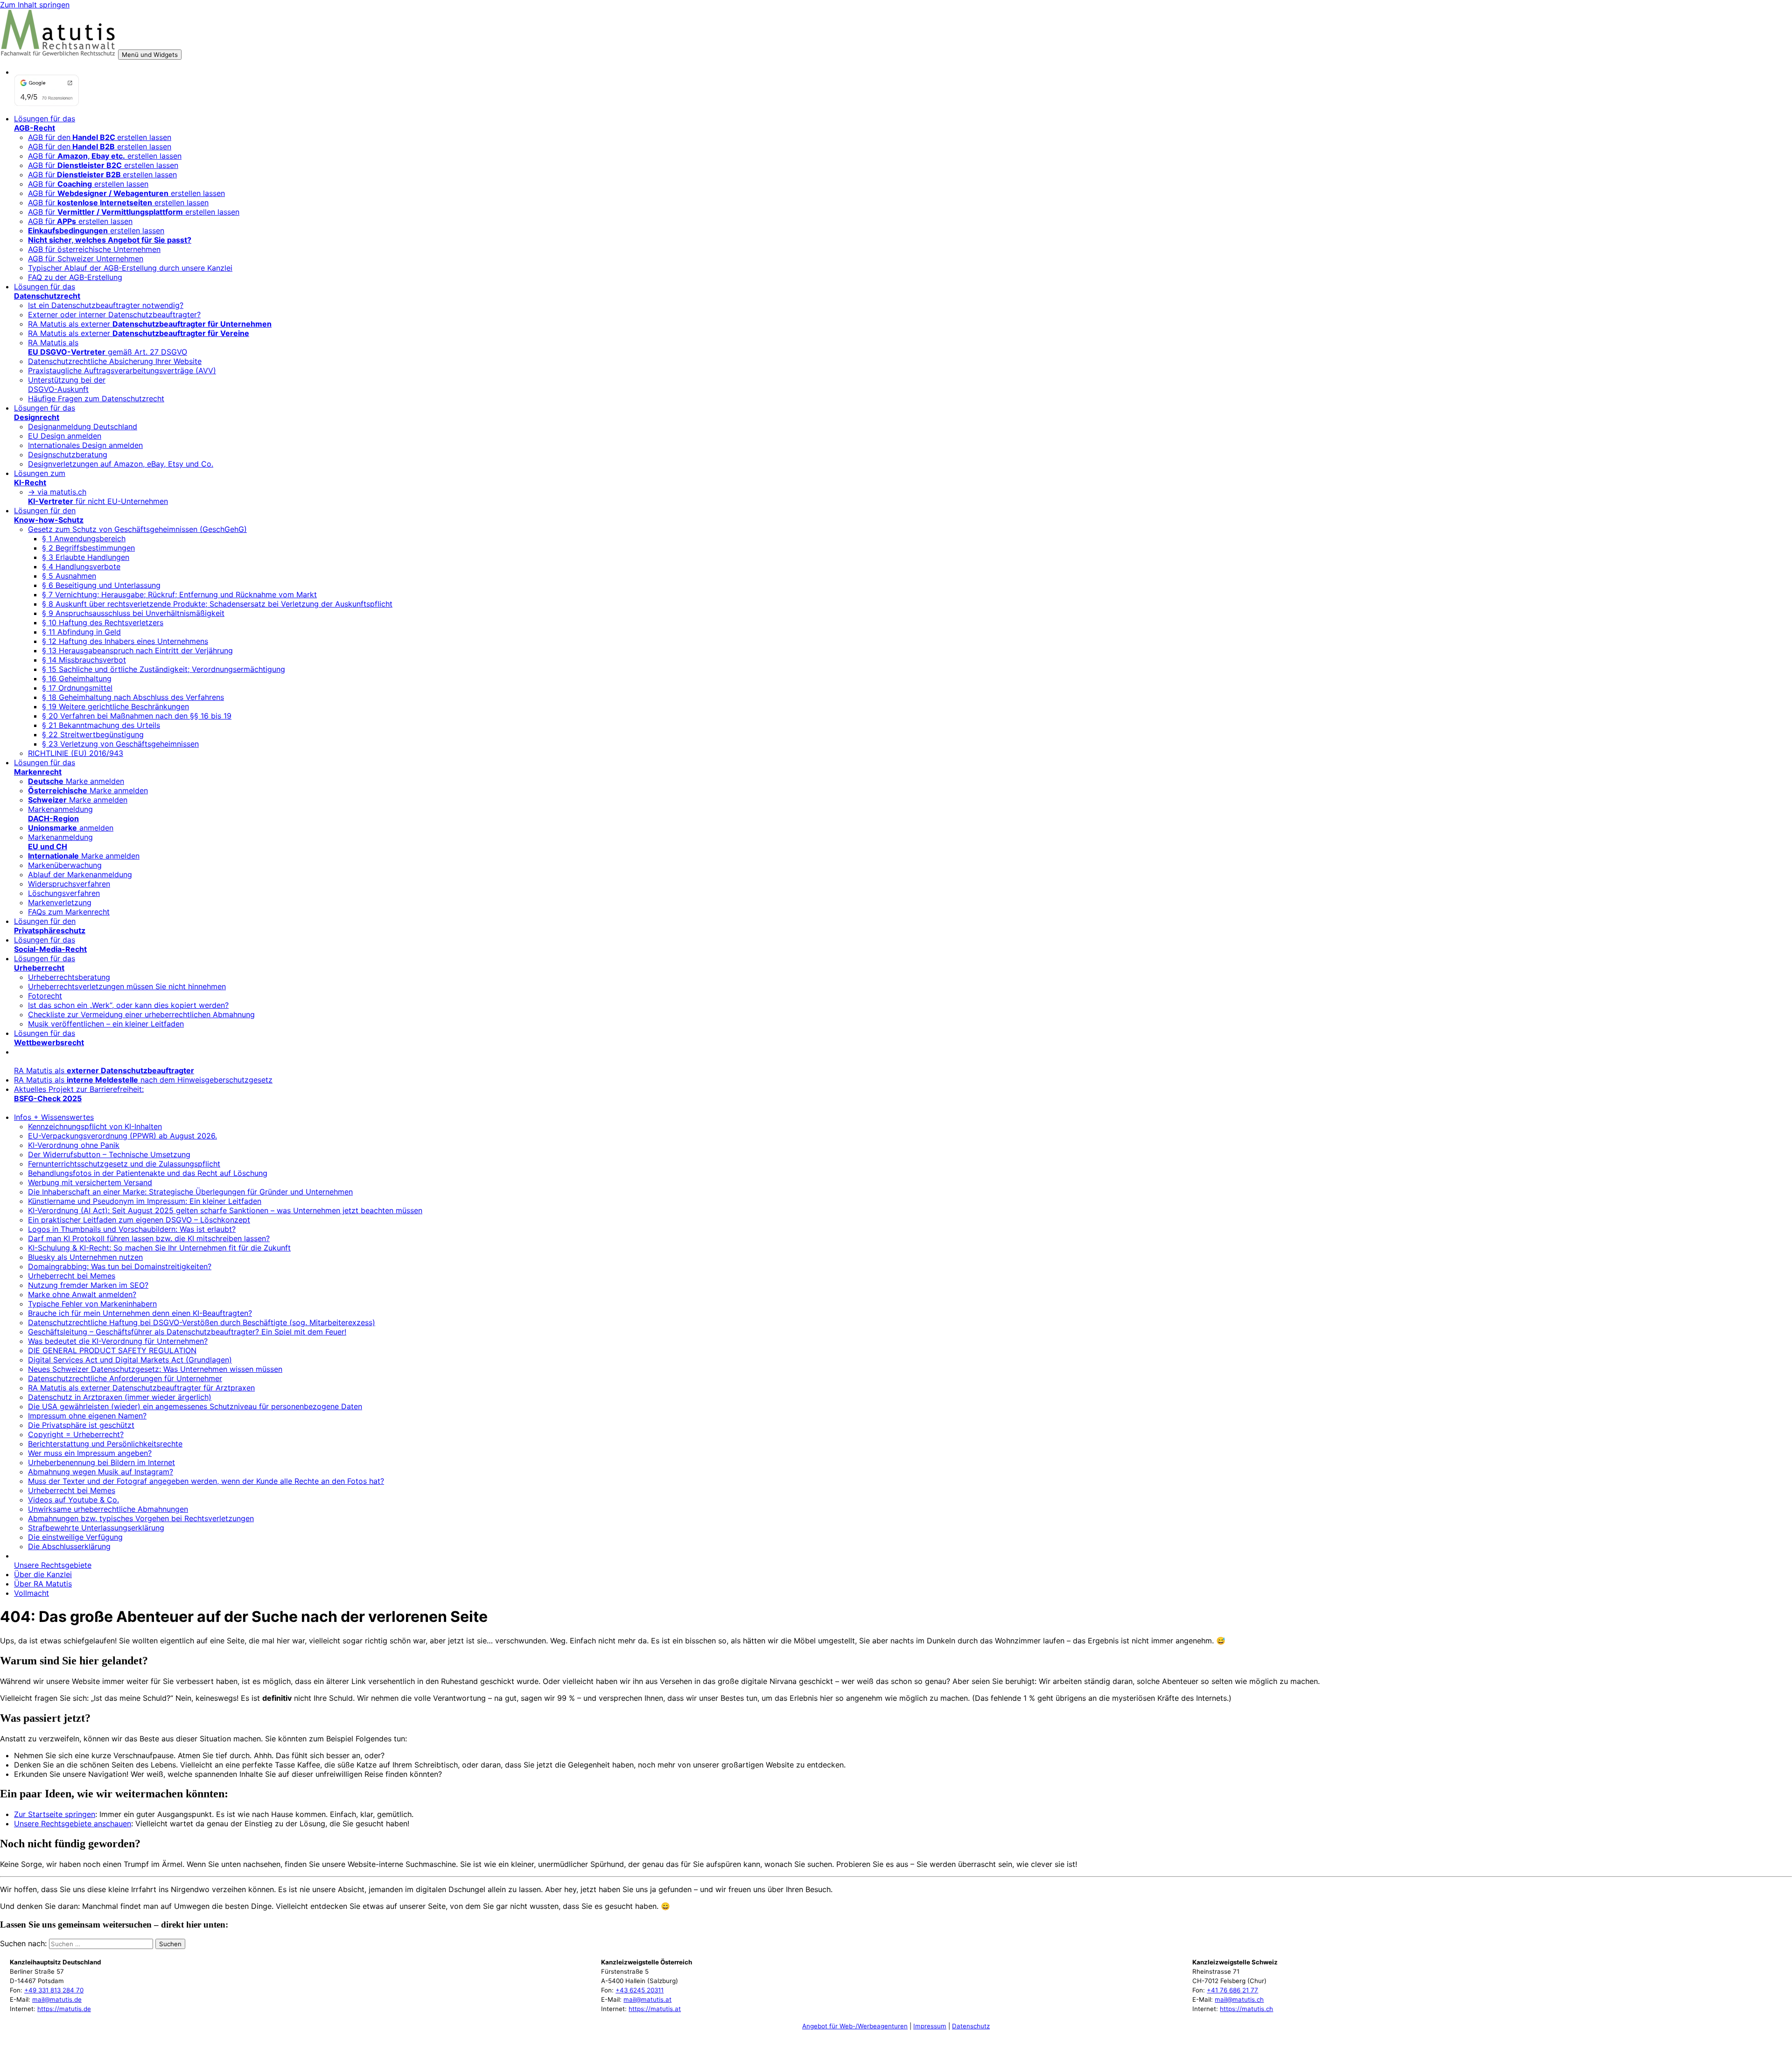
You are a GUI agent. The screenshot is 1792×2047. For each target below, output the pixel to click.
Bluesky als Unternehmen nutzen (85, 1257)
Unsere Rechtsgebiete (53, 1565)
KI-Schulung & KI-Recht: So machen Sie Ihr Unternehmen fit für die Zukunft (159, 1248)
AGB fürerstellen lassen (102, 175)
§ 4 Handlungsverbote (81, 566)
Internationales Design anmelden (85, 445)
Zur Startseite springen (55, 1814)
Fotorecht (45, 996)
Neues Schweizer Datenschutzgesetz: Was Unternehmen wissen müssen (155, 1369)
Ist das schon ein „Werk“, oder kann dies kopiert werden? (128, 1005)
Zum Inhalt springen (35, 5)
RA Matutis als (104, 1070)
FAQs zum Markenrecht (69, 912)
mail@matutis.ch (1239, 1999)
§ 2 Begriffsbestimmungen (88, 548)
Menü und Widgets (150, 55)
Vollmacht (31, 1593)
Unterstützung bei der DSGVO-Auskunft (67, 384)
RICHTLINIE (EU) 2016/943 (76, 753)
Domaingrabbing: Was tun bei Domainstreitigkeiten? (120, 1266)
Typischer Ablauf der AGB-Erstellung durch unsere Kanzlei (130, 268)
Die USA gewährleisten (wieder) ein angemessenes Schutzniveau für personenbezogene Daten (195, 1406)
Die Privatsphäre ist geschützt (81, 1425)
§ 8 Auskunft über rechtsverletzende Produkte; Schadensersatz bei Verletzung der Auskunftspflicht (217, 604)
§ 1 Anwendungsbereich (84, 538)
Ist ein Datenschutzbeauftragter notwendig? (106, 305)
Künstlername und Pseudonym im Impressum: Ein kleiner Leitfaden (145, 1201)
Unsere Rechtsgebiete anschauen (73, 1823)
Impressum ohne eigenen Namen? (87, 1416)
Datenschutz (971, 2026)
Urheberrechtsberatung (69, 977)
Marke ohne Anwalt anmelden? (82, 1294)
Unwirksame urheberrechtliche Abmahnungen (108, 1509)
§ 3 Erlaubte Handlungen (86, 557)
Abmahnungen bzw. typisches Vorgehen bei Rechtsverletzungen (141, 1518)
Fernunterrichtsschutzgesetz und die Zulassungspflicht (124, 1164)
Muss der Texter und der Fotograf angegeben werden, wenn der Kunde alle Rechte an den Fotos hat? (206, 1481)
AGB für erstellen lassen (105, 156)
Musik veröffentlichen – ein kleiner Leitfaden (106, 1024)
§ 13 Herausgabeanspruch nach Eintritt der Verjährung (137, 650)
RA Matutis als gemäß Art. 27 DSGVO (108, 347)
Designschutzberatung (68, 454)
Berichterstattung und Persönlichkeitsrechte (105, 1444)
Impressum (930, 2026)
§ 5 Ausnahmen (69, 576)
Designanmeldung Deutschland (83, 426)
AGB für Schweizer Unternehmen (86, 258)
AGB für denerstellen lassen (100, 137)
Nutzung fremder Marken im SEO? (88, 1285)
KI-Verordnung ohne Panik (74, 1145)
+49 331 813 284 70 (54, 1990)
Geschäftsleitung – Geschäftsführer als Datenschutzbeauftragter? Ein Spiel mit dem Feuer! (187, 1332)
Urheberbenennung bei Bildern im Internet (101, 1462)
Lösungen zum (40, 478)
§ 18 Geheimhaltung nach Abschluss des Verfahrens (133, 697)
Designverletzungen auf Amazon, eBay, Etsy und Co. (121, 464)
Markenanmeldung (60, 814)
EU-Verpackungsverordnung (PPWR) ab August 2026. (122, 1136)
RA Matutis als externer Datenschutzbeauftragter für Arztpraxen (141, 1388)
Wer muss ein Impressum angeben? (90, 1453)
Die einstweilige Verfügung (75, 1537)
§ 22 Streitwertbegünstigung (93, 734)
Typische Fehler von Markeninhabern (92, 1304)
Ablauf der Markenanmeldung (80, 874)
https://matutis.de (64, 2009)
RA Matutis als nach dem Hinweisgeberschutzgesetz (143, 1080)
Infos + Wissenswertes (54, 1117)
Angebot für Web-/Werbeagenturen (855, 2026)
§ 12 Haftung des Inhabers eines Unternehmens (125, 641)
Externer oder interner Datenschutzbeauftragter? (114, 314)
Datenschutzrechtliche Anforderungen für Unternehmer (125, 1378)
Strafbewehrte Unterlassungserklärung (96, 1528)
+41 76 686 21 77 (1232, 1990)
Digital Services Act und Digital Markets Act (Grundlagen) (130, 1360)
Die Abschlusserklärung (69, 1546)
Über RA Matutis (43, 1584)
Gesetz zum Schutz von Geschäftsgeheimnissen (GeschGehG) (137, 529)
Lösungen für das (45, 123)
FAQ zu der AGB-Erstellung (75, 277)
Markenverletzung (60, 902)
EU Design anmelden (65, 436)
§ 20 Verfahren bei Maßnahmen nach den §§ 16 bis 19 (137, 716)
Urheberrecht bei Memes (72, 1276)
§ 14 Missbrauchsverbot (84, 660)
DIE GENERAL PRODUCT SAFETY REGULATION (112, 1350)
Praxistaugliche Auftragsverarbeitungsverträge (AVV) (122, 370)
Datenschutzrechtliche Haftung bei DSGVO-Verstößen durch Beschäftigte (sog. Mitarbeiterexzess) (202, 1322)
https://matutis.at (655, 2009)
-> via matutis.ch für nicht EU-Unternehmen (98, 496)
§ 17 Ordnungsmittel (77, 688)
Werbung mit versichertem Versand (90, 1182)
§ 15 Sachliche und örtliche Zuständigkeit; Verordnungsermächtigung (164, 669)
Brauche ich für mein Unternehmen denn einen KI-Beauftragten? (140, 1313)
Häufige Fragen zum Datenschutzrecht (96, 398)
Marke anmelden (76, 781)
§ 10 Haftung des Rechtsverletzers (103, 622)
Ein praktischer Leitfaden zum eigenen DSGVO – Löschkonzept (139, 1220)
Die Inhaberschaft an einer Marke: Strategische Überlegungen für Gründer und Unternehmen (190, 1192)
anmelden (71, 828)
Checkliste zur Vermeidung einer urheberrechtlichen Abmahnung (141, 1014)
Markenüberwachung (65, 865)
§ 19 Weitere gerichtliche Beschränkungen (115, 706)
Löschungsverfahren (64, 893)
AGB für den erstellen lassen (100, 147)
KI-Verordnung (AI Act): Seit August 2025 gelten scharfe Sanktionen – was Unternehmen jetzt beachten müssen (225, 1210)
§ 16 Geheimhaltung (77, 678)
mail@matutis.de (57, 1999)
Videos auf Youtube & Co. (73, 1500)
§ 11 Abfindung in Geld (81, 632)
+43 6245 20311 (640, 1990)
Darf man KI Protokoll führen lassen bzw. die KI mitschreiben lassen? (149, 1238)
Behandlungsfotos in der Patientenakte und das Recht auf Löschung (148, 1173)
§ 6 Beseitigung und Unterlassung (101, 585)
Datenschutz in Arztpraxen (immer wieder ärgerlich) (120, 1397)
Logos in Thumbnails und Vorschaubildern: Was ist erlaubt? (132, 1229)
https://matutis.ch (1246, 2009)
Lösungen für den (49, 515)
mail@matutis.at (647, 1999)
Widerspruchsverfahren (69, 884)
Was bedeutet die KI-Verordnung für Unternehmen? (118, 1341)
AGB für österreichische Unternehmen (94, 249)
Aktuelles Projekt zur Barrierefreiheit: (79, 1094)
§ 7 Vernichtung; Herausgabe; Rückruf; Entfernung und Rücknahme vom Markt (179, 594)
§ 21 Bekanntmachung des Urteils (101, 725)
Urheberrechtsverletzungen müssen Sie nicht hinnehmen (127, 986)
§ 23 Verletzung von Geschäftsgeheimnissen (120, 744)
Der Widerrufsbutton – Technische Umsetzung (109, 1154)
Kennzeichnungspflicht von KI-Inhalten (95, 1126)
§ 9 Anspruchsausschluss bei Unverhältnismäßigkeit (133, 613)
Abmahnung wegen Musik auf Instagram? (101, 1472)
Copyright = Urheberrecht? (76, 1434)
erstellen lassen (96, 231)
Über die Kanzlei (43, 1574)
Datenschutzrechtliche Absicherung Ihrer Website (115, 361)
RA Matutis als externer (150, 324)
